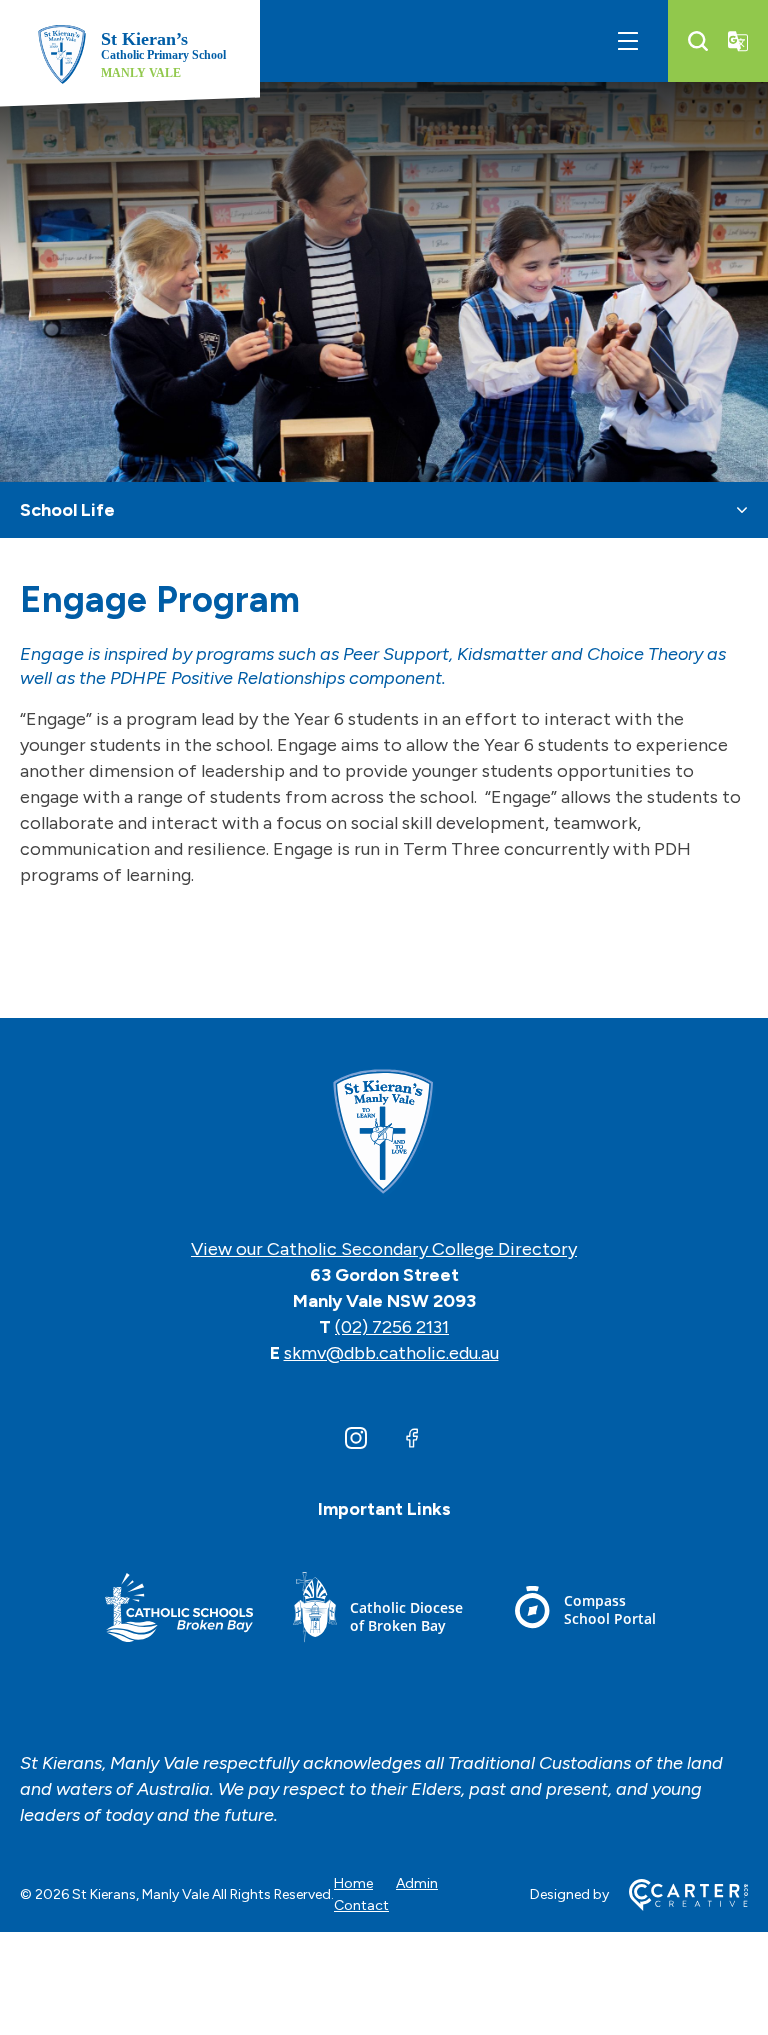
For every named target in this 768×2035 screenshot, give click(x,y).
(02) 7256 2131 (392, 1327)
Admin (417, 1883)
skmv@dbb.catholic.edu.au (391, 1353)
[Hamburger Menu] (628, 41)
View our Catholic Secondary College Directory (384, 1249)
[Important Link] (179, 1610)
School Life (67, 510)
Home (353, 1883)
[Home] (384, 1133)
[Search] (698, 41)
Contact (361, 1905)
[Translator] (738, 41)
